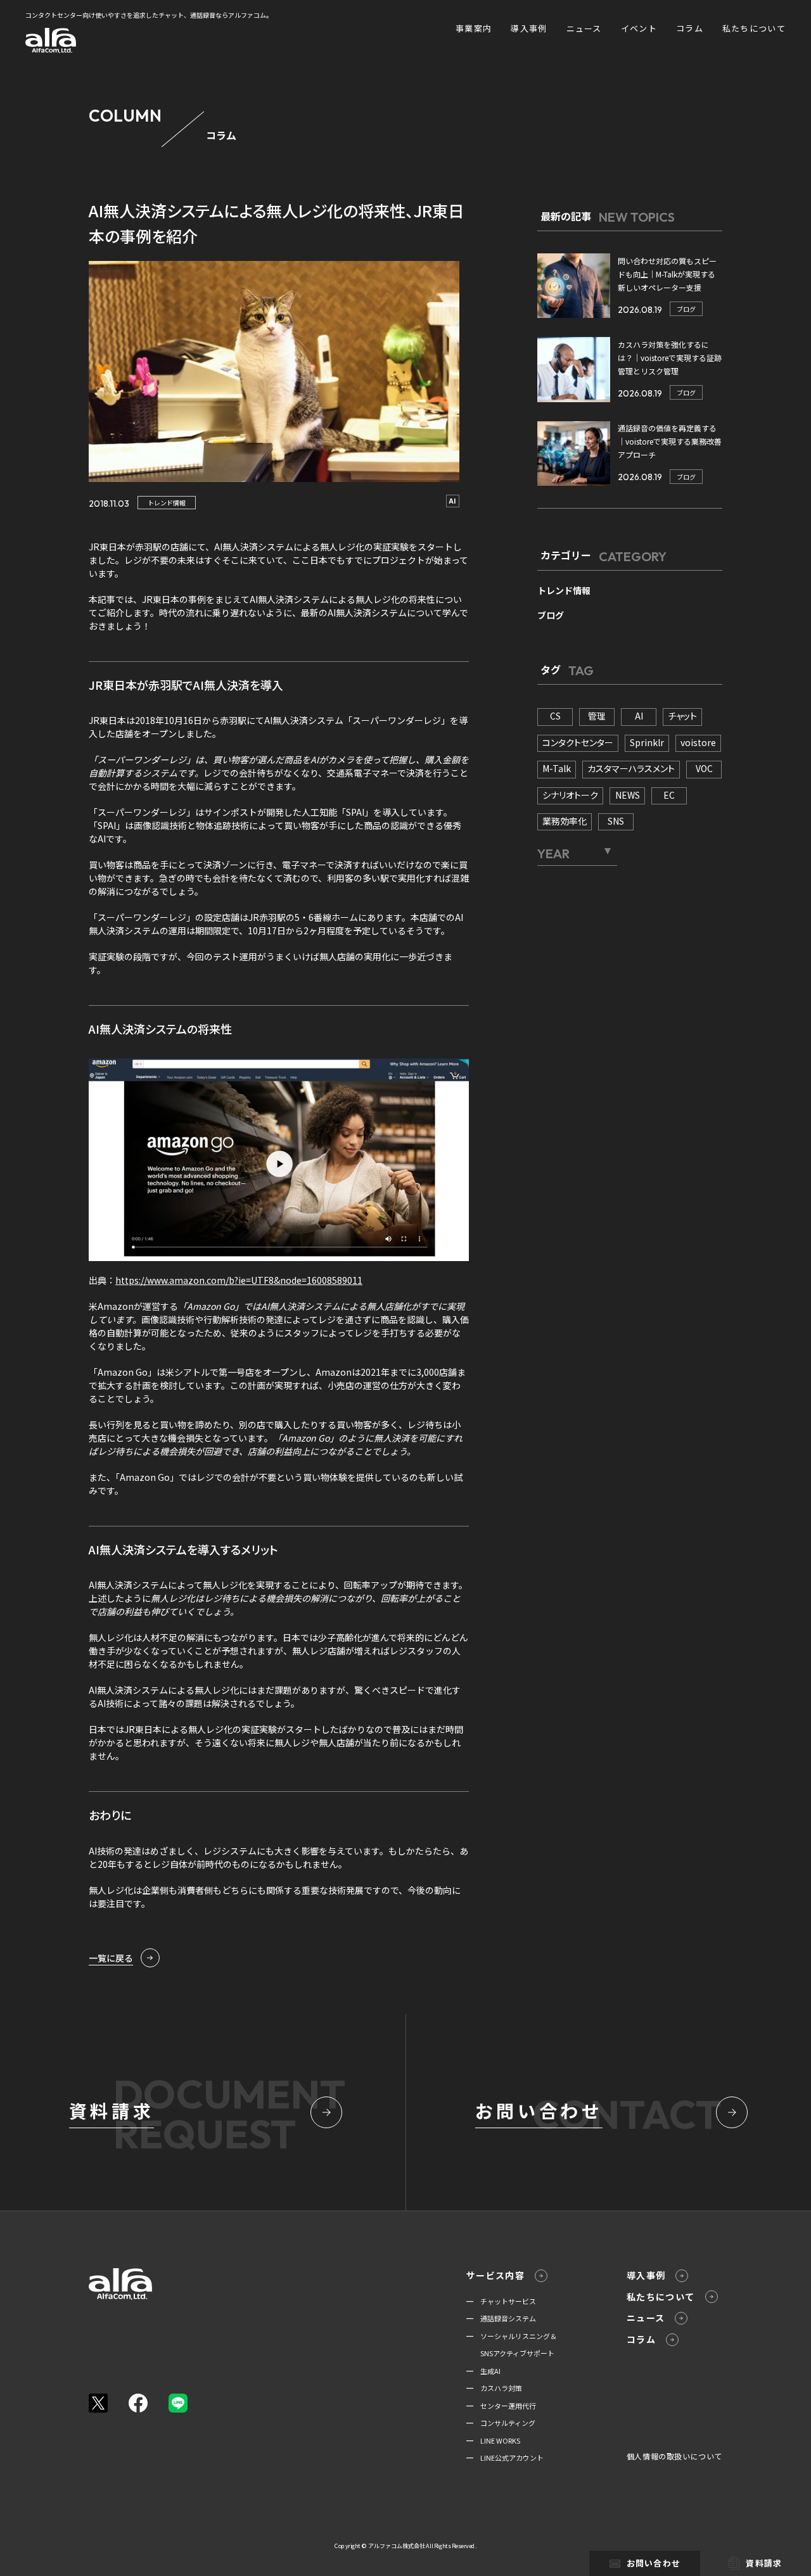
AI (453, 501)
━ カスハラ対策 (494, 2388)
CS (555, 716)
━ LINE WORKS (493, 2440)
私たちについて (754, 28)
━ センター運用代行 (501, 2406)
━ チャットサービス (501, 2301)
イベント (639, 28)
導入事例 (529, 28)
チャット (682, 716)
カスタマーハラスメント (631, 768)
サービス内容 (495, 2275)
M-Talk (557, 768)
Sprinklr (647, 742)
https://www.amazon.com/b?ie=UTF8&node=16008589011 (239, 1280)
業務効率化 (565, 821)
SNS (616, 821)
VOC (704, 768)
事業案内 (474, 28)
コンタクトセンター (578, 742)
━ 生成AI (483, 2371)
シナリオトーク (570, 795)
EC (669, 795)
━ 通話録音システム (501, 2318)
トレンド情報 (167, 503)
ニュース (584, 28)
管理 (597, 716)
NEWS (628, 795)
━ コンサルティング (501, 2423)
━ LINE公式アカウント (505, 2458)
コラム (690, 28)
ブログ (686, 309)
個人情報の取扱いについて (674, 2456)
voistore (698, 742)
